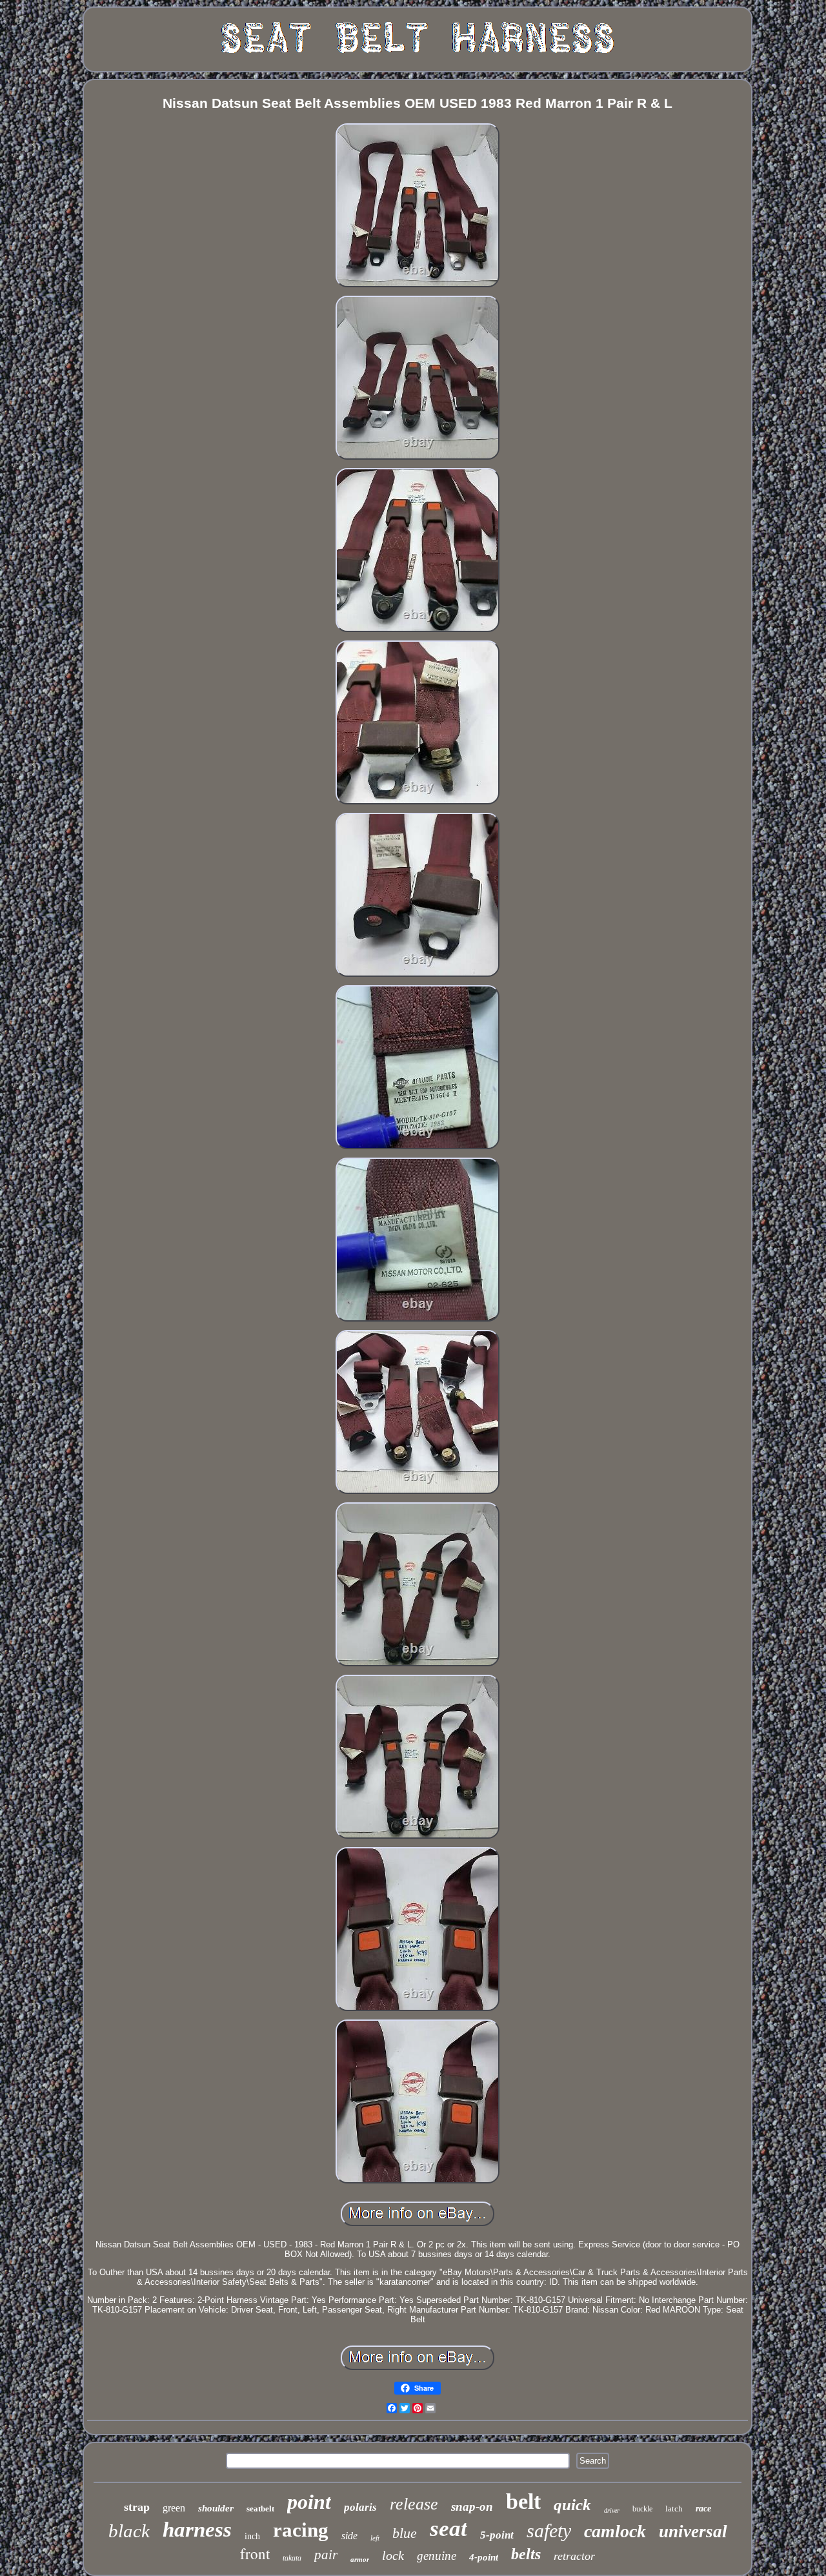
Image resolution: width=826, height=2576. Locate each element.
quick (572, 2505)
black (129, 2531)
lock (393, 2555)
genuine (437, 2556)
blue (405, 2533)
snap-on (472, 2507)
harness (197, 2530)
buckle (642, 2509)
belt (523, 2501)
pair (326, 2555)
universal (693, 2531)
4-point (484, 2557)
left (375, 2538)
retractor (574, 2556)
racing (301, 2530)
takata (292, 2558)
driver (612, 2510)
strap (137, 2507)
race (703, 2509)
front (255, 2553)
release (414, 2504)
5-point (497, 2535)
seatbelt (260, 2509)
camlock (615, 2531)
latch (674, 2509)
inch (252, 2536)
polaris (360, 2507)
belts (526, 2554)
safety (549, 2530)
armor (360, 2559)
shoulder (216, 2508)
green (174, 2508)
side (349, 2536)
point (309, 2502)
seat (448, 2529)
